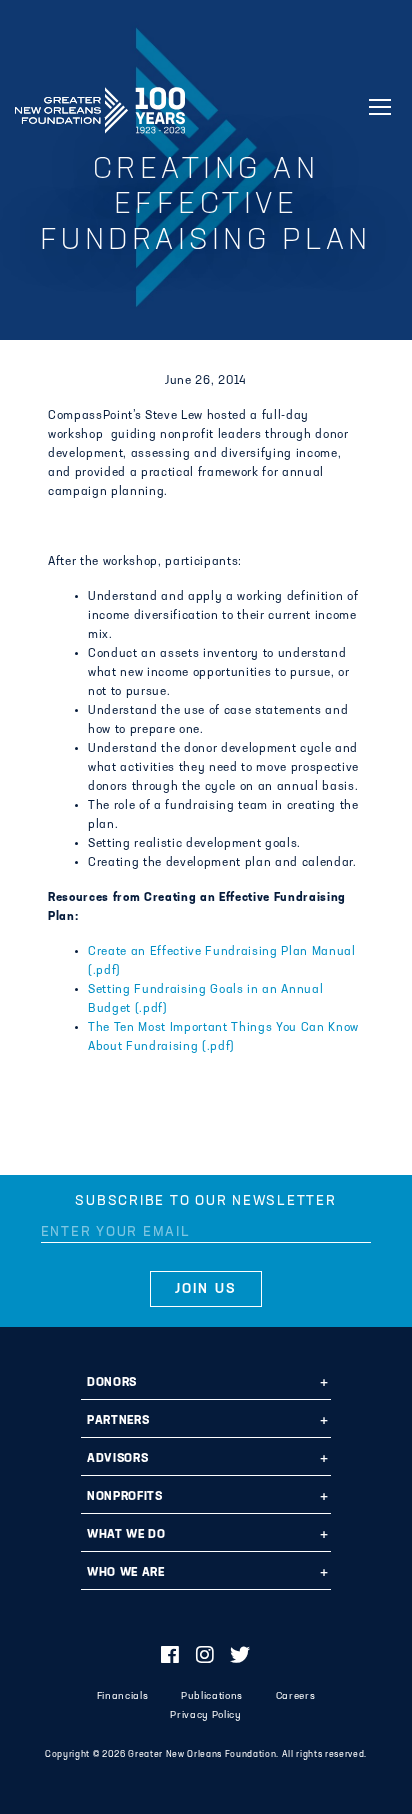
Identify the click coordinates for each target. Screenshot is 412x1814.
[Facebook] (170, 1657)
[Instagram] (205, 1657)
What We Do (126, 1535)
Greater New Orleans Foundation (100, 104)
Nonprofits (125, 1497)
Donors (112, 1383)
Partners (118, 1421)
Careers (296, 1696)
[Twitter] (240, 1657)
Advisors (117, 1459)
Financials (123, 1696)
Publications (212, 1696)
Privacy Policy (205, 1715)
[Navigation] (380, 107)
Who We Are (126, 1573)
